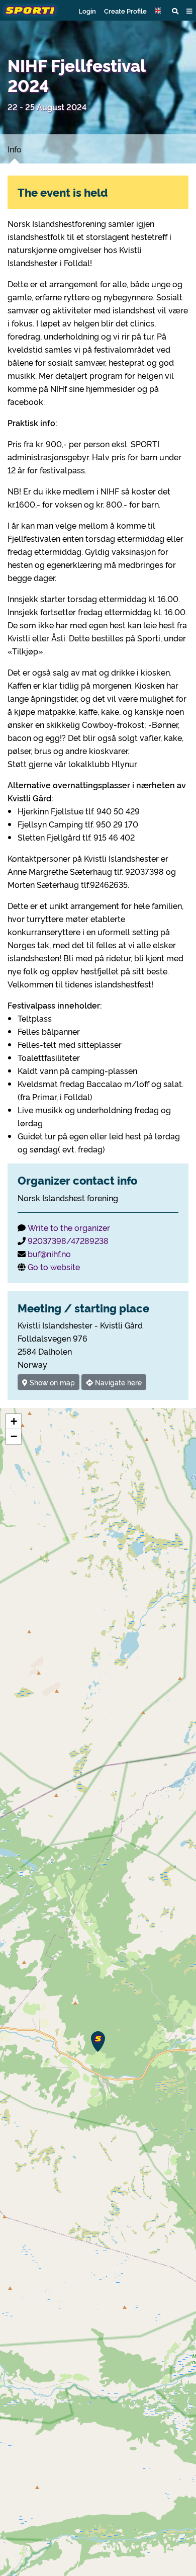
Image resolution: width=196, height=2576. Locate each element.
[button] (159, 11)
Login (87, 11)
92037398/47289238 (68, 1240)
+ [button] (14, 1421)
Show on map (51, 1382)
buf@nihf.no (49, 1254)
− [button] (14, 1436)
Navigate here (117, 1382)
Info (15, 149)
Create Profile (125, 11)
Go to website (54, 1267)
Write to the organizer (69, 1227)
